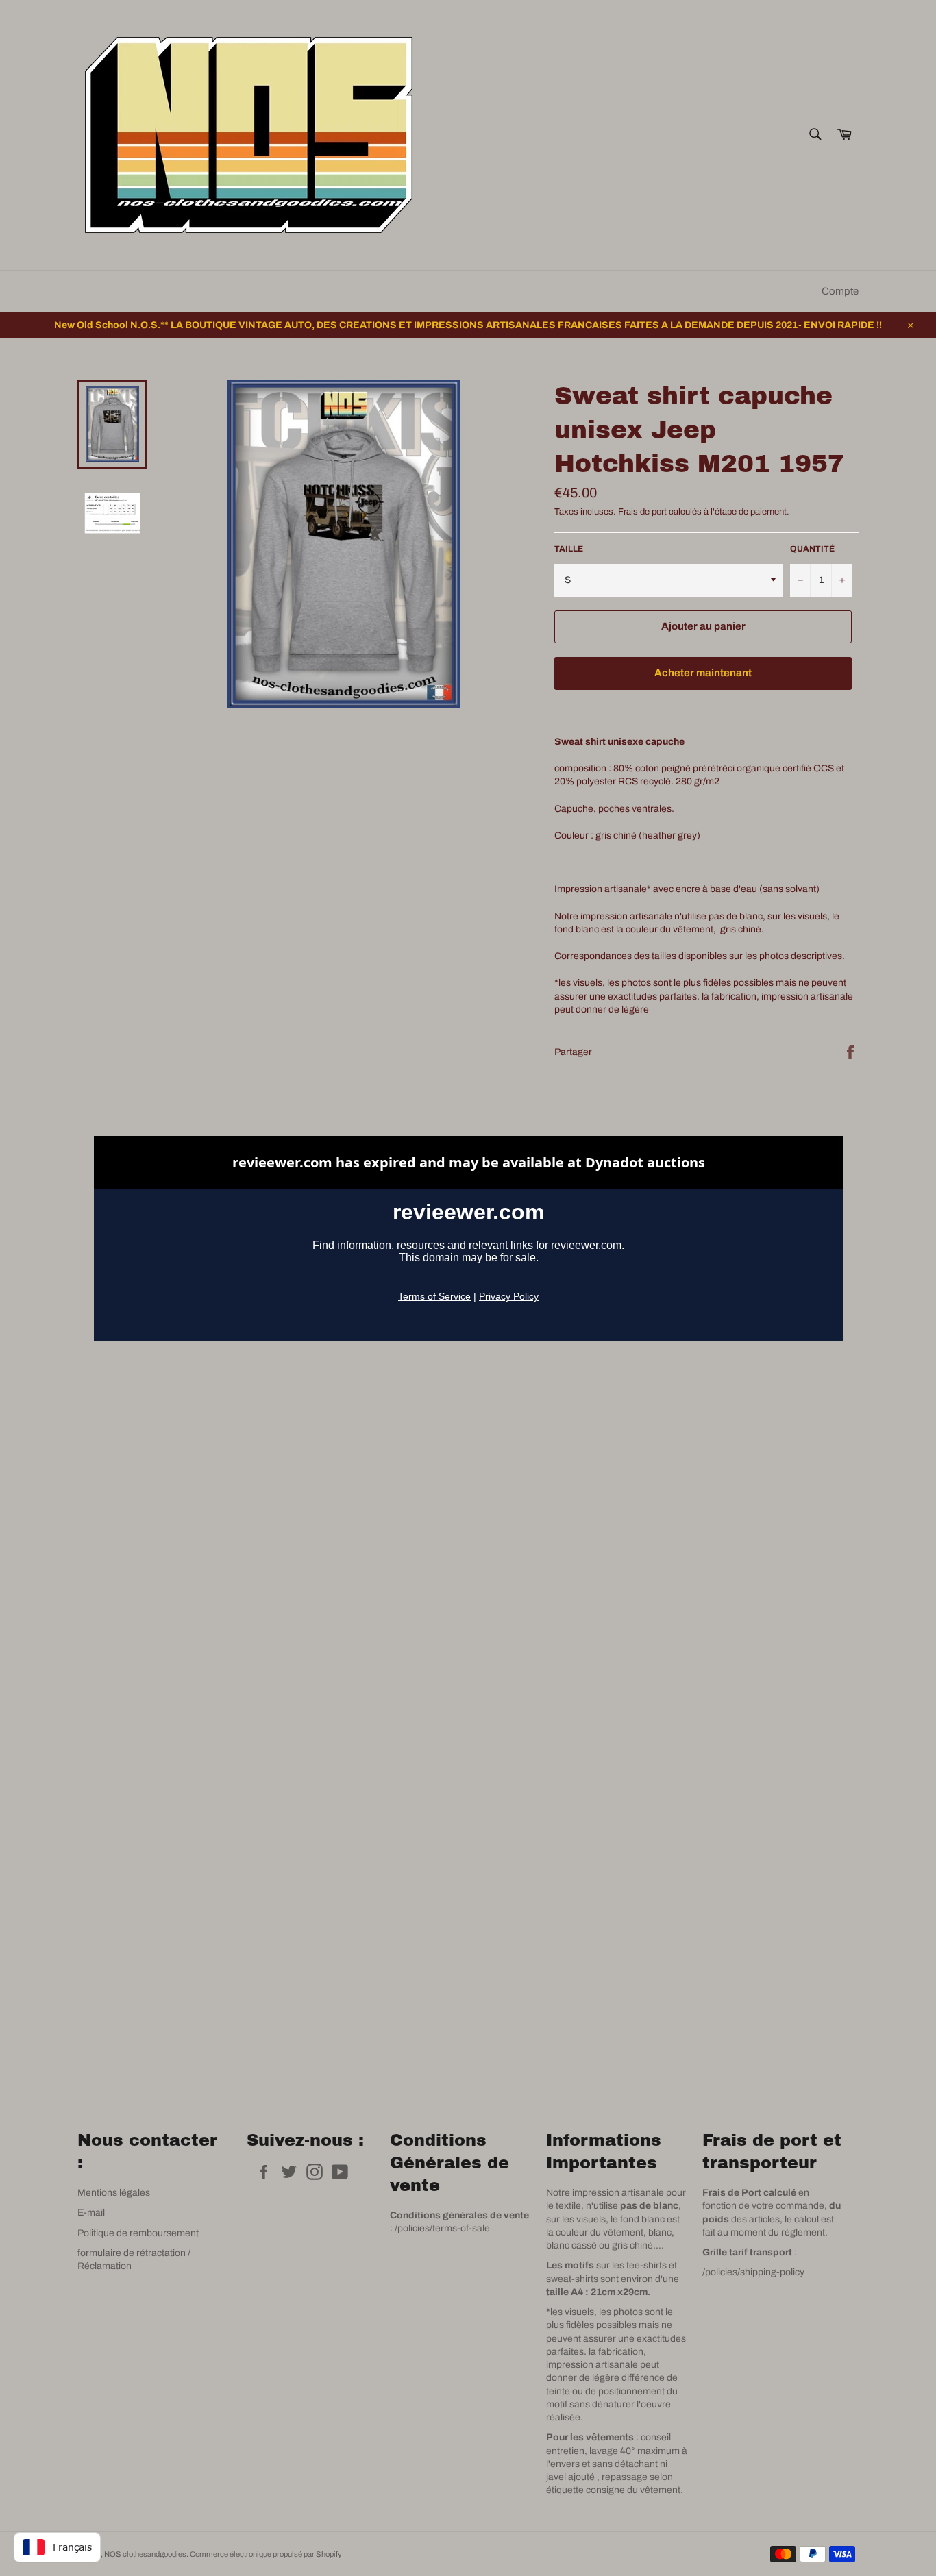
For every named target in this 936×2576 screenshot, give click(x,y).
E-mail (91, 2213)
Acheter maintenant (703, 673)
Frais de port (642, 512)
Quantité (812, 549)
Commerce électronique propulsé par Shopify (266, 2554)
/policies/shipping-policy (753, 2272)
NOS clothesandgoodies (145, 2554)
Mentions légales (114, 2193)
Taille (569, 549)
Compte (840, 291)
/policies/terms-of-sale (442, 2228)
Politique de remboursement (138, 2233)
